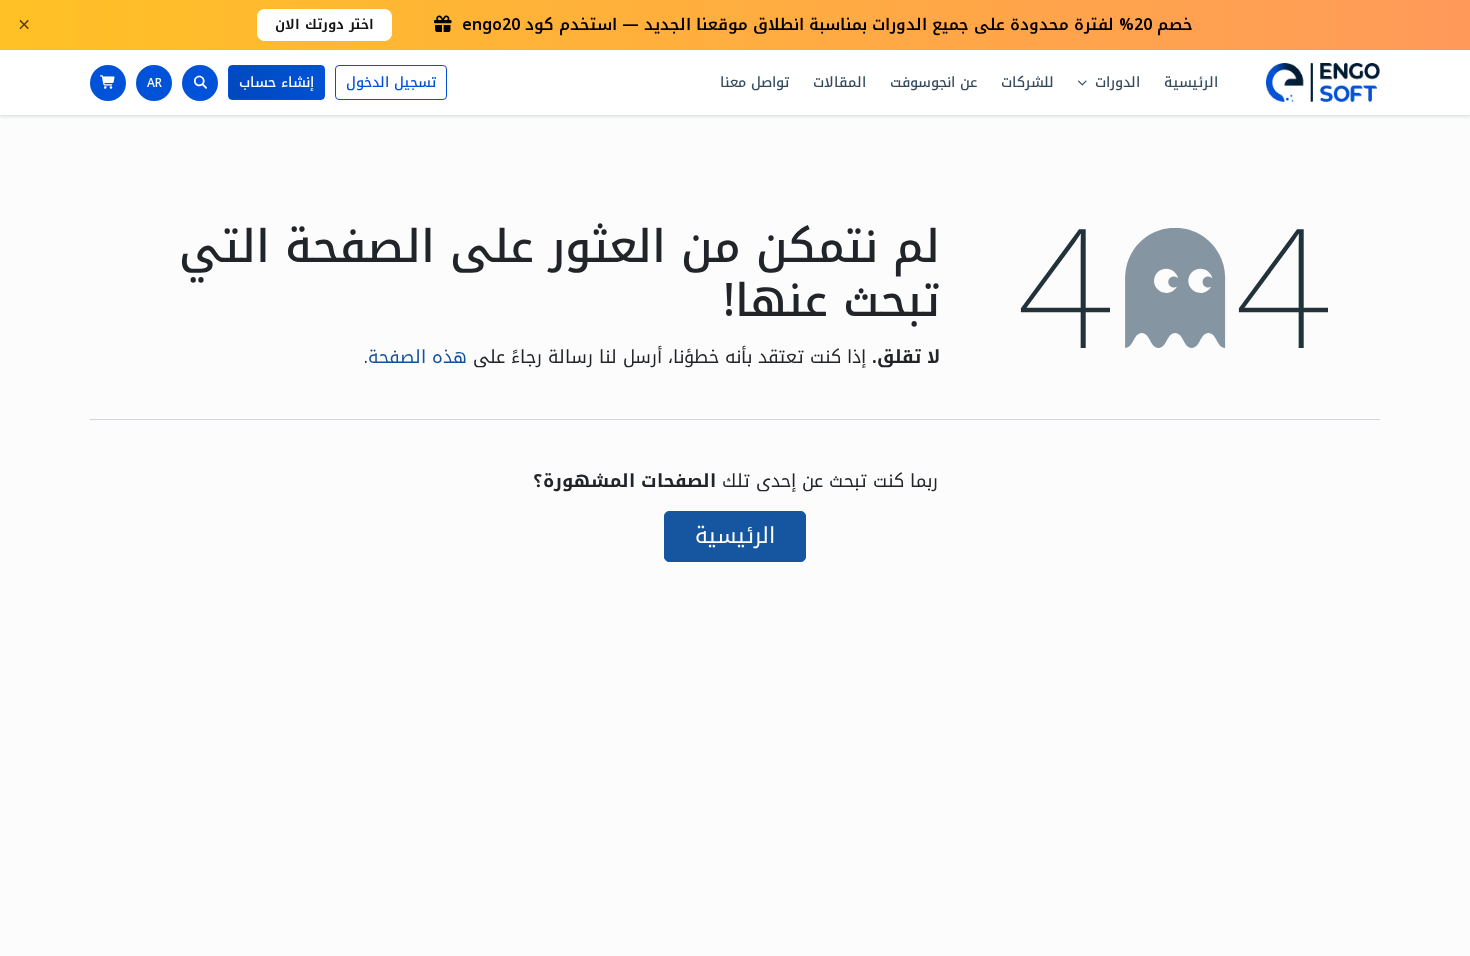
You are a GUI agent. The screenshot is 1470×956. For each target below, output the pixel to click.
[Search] (200, 83)
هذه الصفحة (417, 357)
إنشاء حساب (276, 82)
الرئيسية (735, 536)
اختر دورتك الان (324, 24)
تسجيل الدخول (391, 82)
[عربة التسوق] (108, 83)
